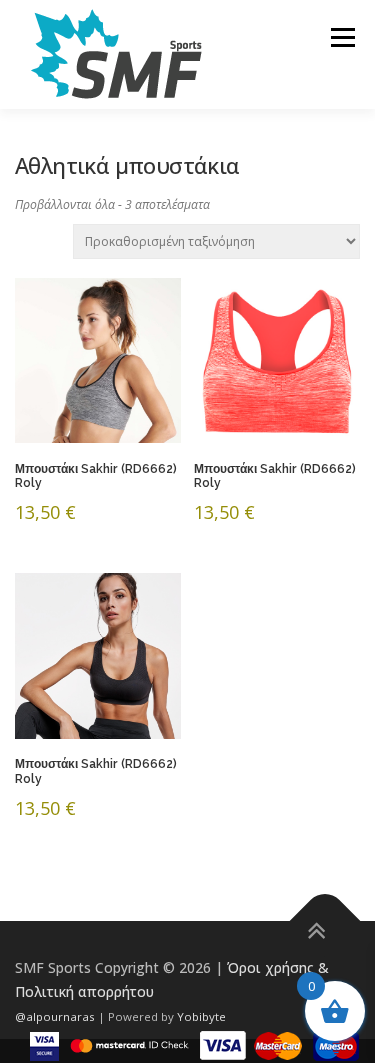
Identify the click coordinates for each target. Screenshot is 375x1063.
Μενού (342, 37)
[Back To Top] (325, 921)
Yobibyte (201, 1016)
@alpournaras (56, 1016)
